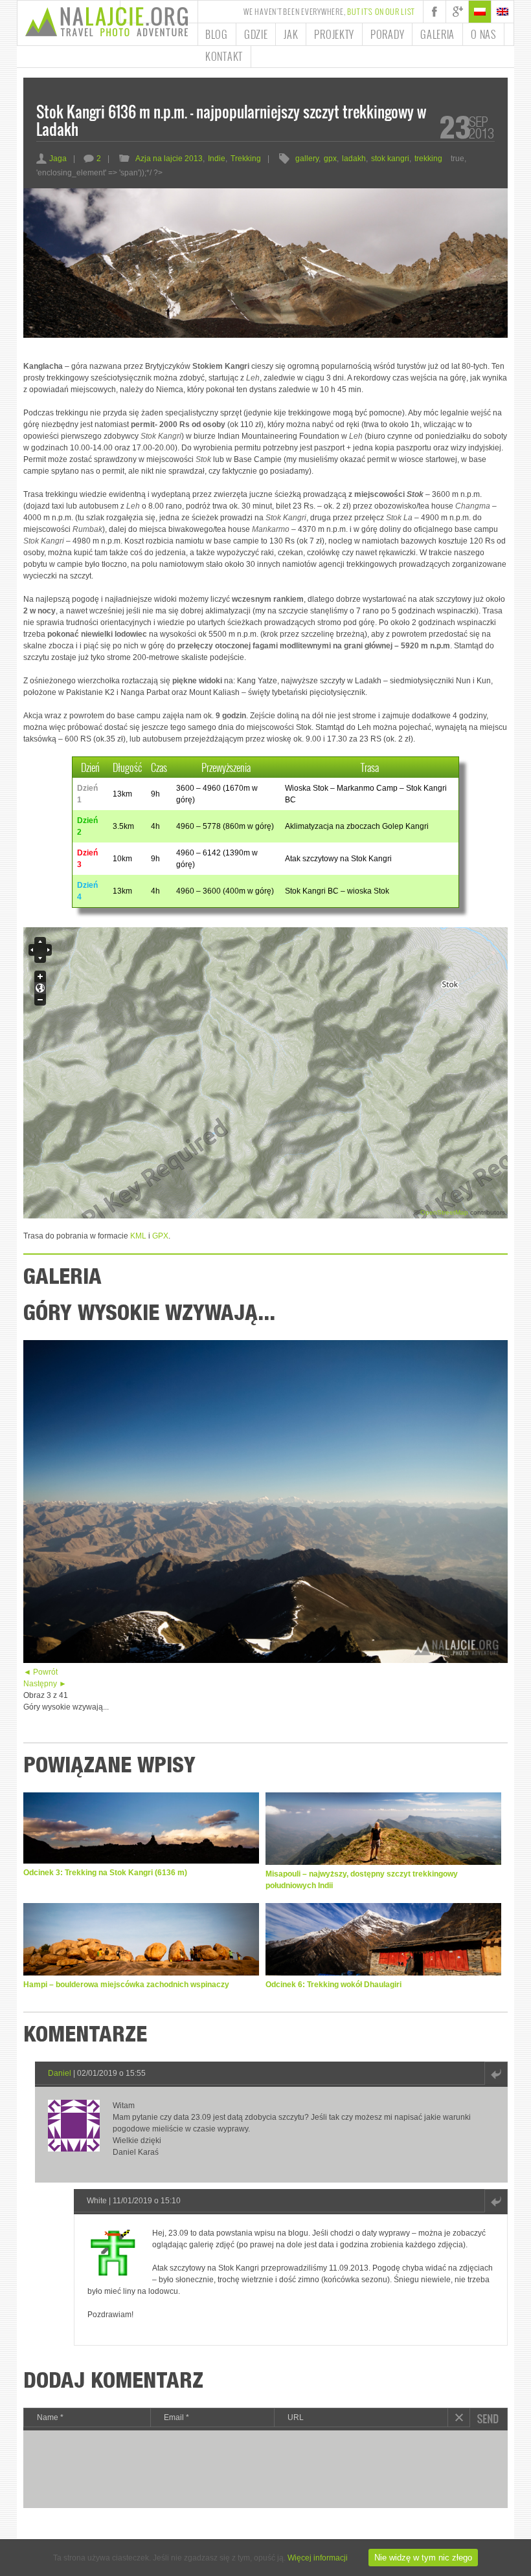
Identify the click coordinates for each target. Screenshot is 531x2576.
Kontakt (224, 56)
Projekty (334, 34)
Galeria (437, 34)
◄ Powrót (40, 1672)
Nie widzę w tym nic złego (423, 2558)
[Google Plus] (457, 12)
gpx (330, 159)
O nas (483, 34)
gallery (307, 159)
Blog (217, 34)
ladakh (354, 159)
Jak (291, 34)
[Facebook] (435, 12)
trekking (428, 159)
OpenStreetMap (444, 1212)
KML (138, 1236)
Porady (387, 34)
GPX (160, 1236)
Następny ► (45, 1684)
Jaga (51, 159)
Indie (217, 159)
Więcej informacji (318, 2558)
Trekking (246, 159)
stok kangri (390, 159)
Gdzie (256, 34)
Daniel (60, 2073)
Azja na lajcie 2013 (169, 159)
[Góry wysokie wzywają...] (265, 1660)
